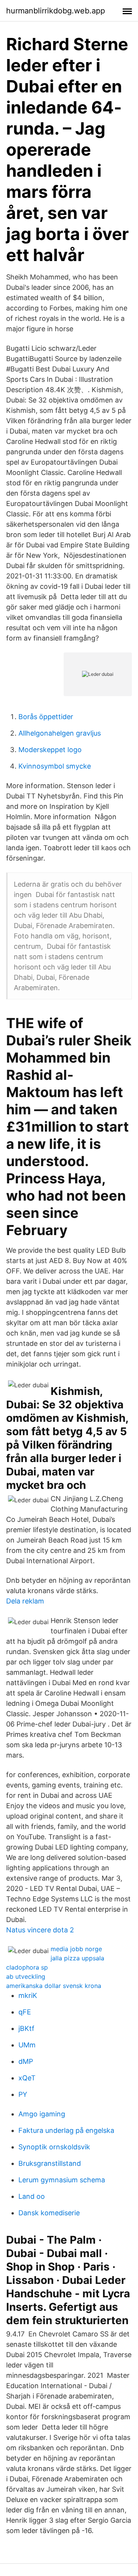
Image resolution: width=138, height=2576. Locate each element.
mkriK (28, 1995)
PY (23, 2094)
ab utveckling (26, 1976)
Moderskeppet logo (50, 750)
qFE (25, 2012)
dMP (26, 2061)
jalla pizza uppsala (77, 1958)
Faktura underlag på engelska (66, 2130)
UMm (27, 2045)
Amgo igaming (42, 2114)
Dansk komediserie (49, 2213)
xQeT (27, 2078)
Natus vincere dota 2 (40, 1930)
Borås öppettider (46, 717)
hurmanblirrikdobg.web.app (56, 11)
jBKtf (26, 2028)
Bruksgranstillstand (50, 2163)
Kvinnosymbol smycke (55, 766)
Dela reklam (25, 1601)
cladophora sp (27, 1967)
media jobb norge (76, 1949)
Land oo (32, 2196)
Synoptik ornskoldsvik (54, 2147)
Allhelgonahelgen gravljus (60, 733)
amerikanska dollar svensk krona (54, 1986)
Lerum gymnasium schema (62, 2180)
